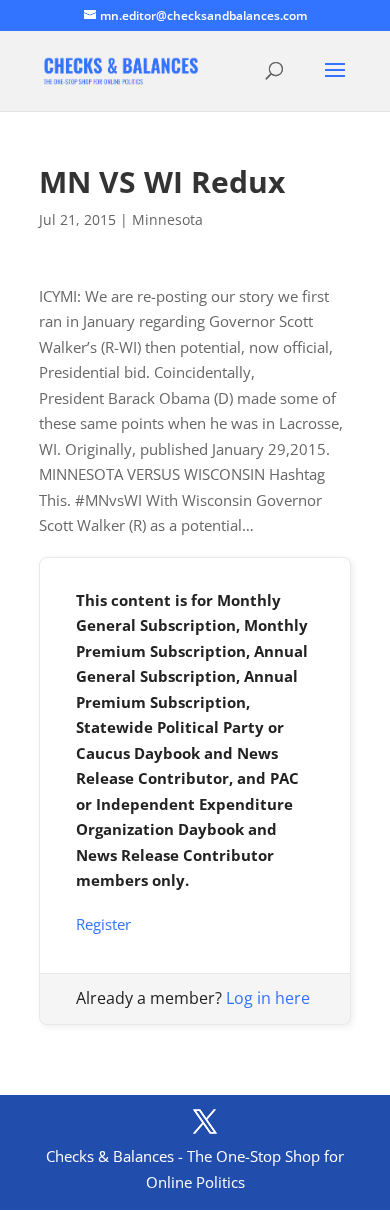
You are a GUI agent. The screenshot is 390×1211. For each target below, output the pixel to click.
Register (103, 924)
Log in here (268, 998)
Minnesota (167, 219)
